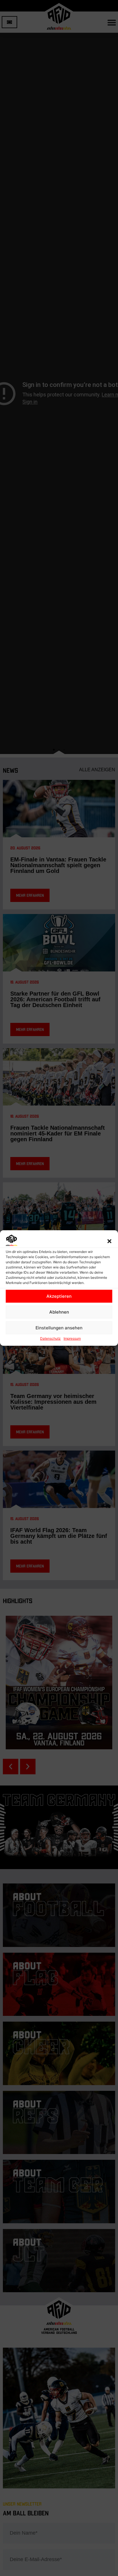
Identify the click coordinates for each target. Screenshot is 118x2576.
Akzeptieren (59, 1296)
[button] (109, 1241)
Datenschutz (50, 1338)
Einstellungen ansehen (59, 1328)
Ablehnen (59, 1312)
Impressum (72, 1338)
